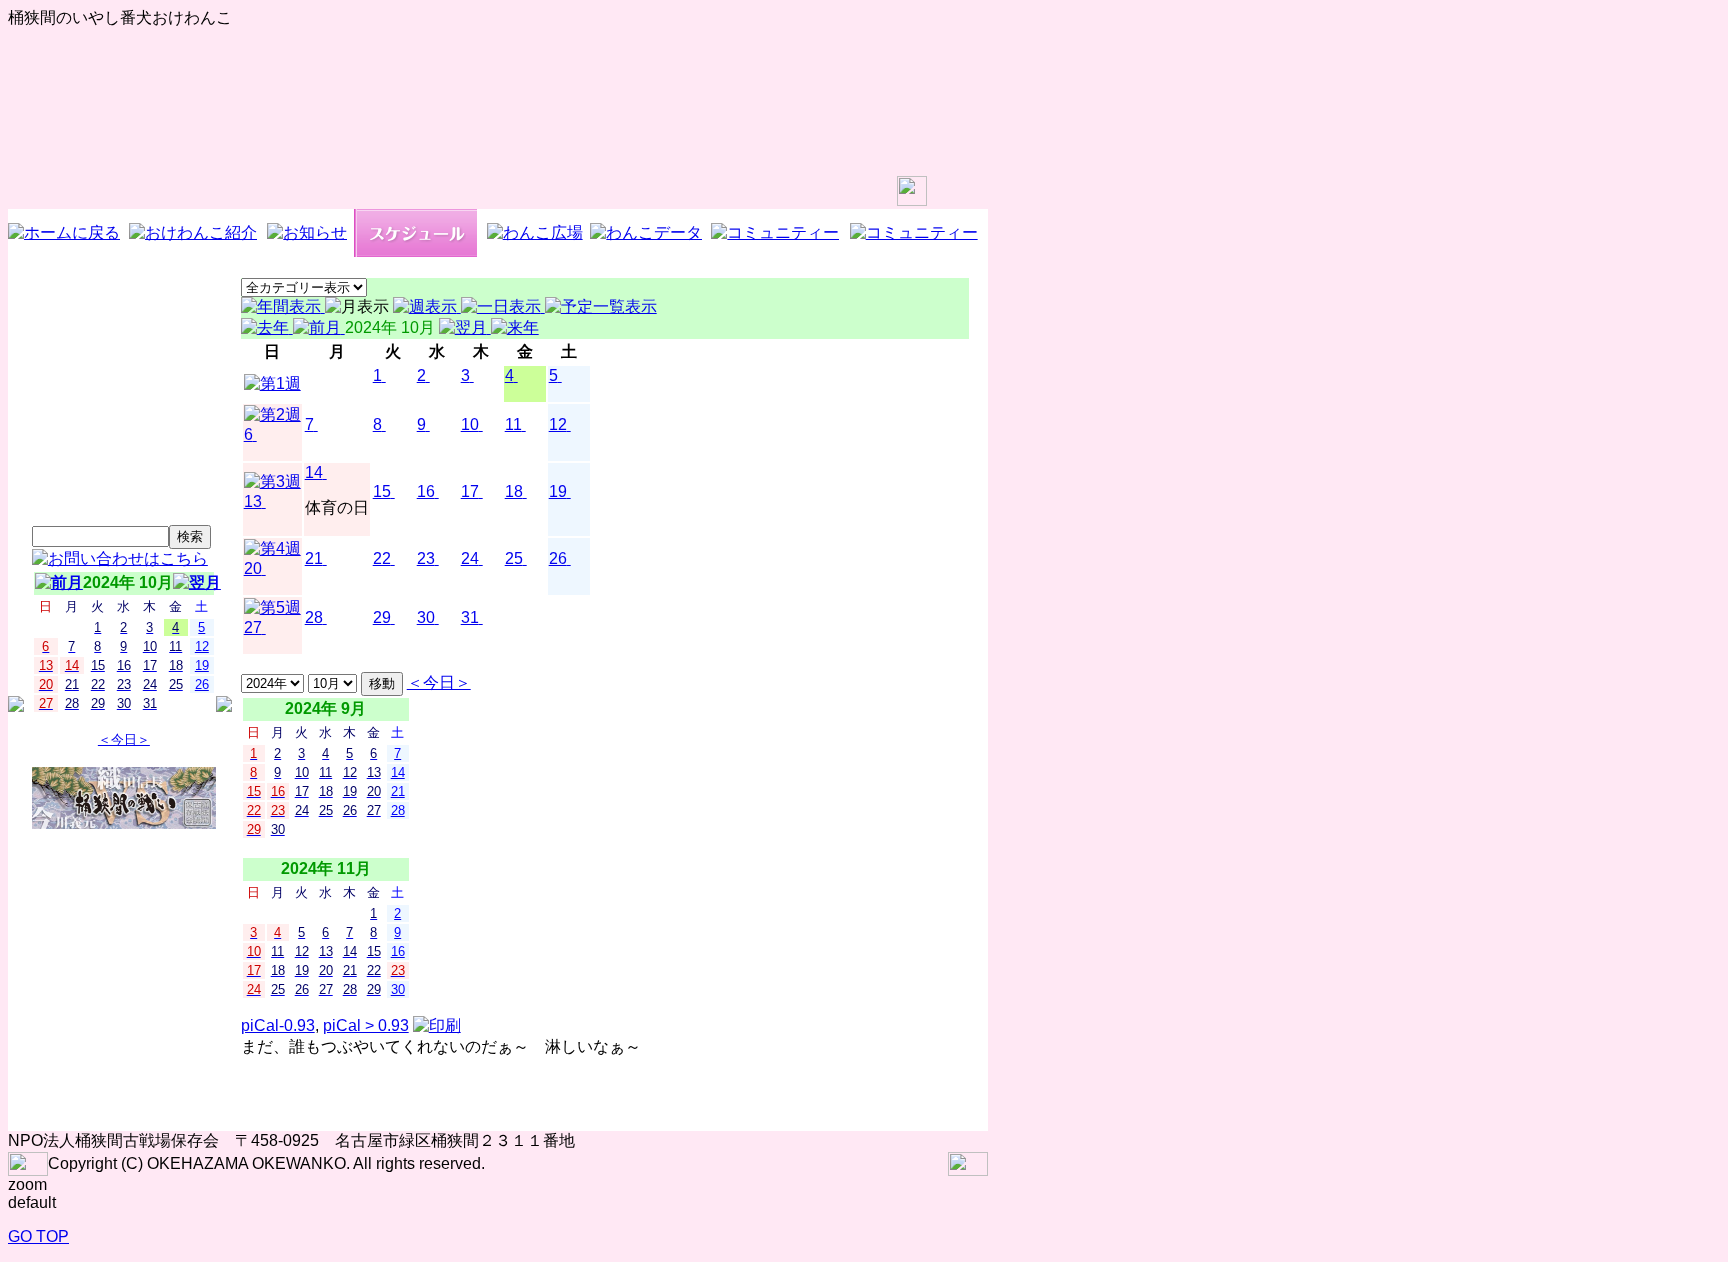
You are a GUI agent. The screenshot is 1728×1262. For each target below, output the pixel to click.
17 (470, 491)
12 (558, 424)
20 (253, 568)
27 (253, 627)
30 (426, 617)
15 (382, 491)
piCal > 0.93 (366, 1025)
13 (253, 501)
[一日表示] (503, 306)
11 (513, 424)
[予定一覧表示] (601, 306)
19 (558, 491)
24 (470, 558)
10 (470, 424)
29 (382, 617)
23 (426, 558)
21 (314, 558)
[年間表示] (283, 306)
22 (382, 558)
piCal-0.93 (278, 1025)
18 (514, 491)
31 (470, 617)
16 (426, 491)
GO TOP (38, 1236)
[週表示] (427, 306)
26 (558, 558)
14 (314, 472)
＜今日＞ (124, 739)
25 (514, 558)
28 (314, 617)
